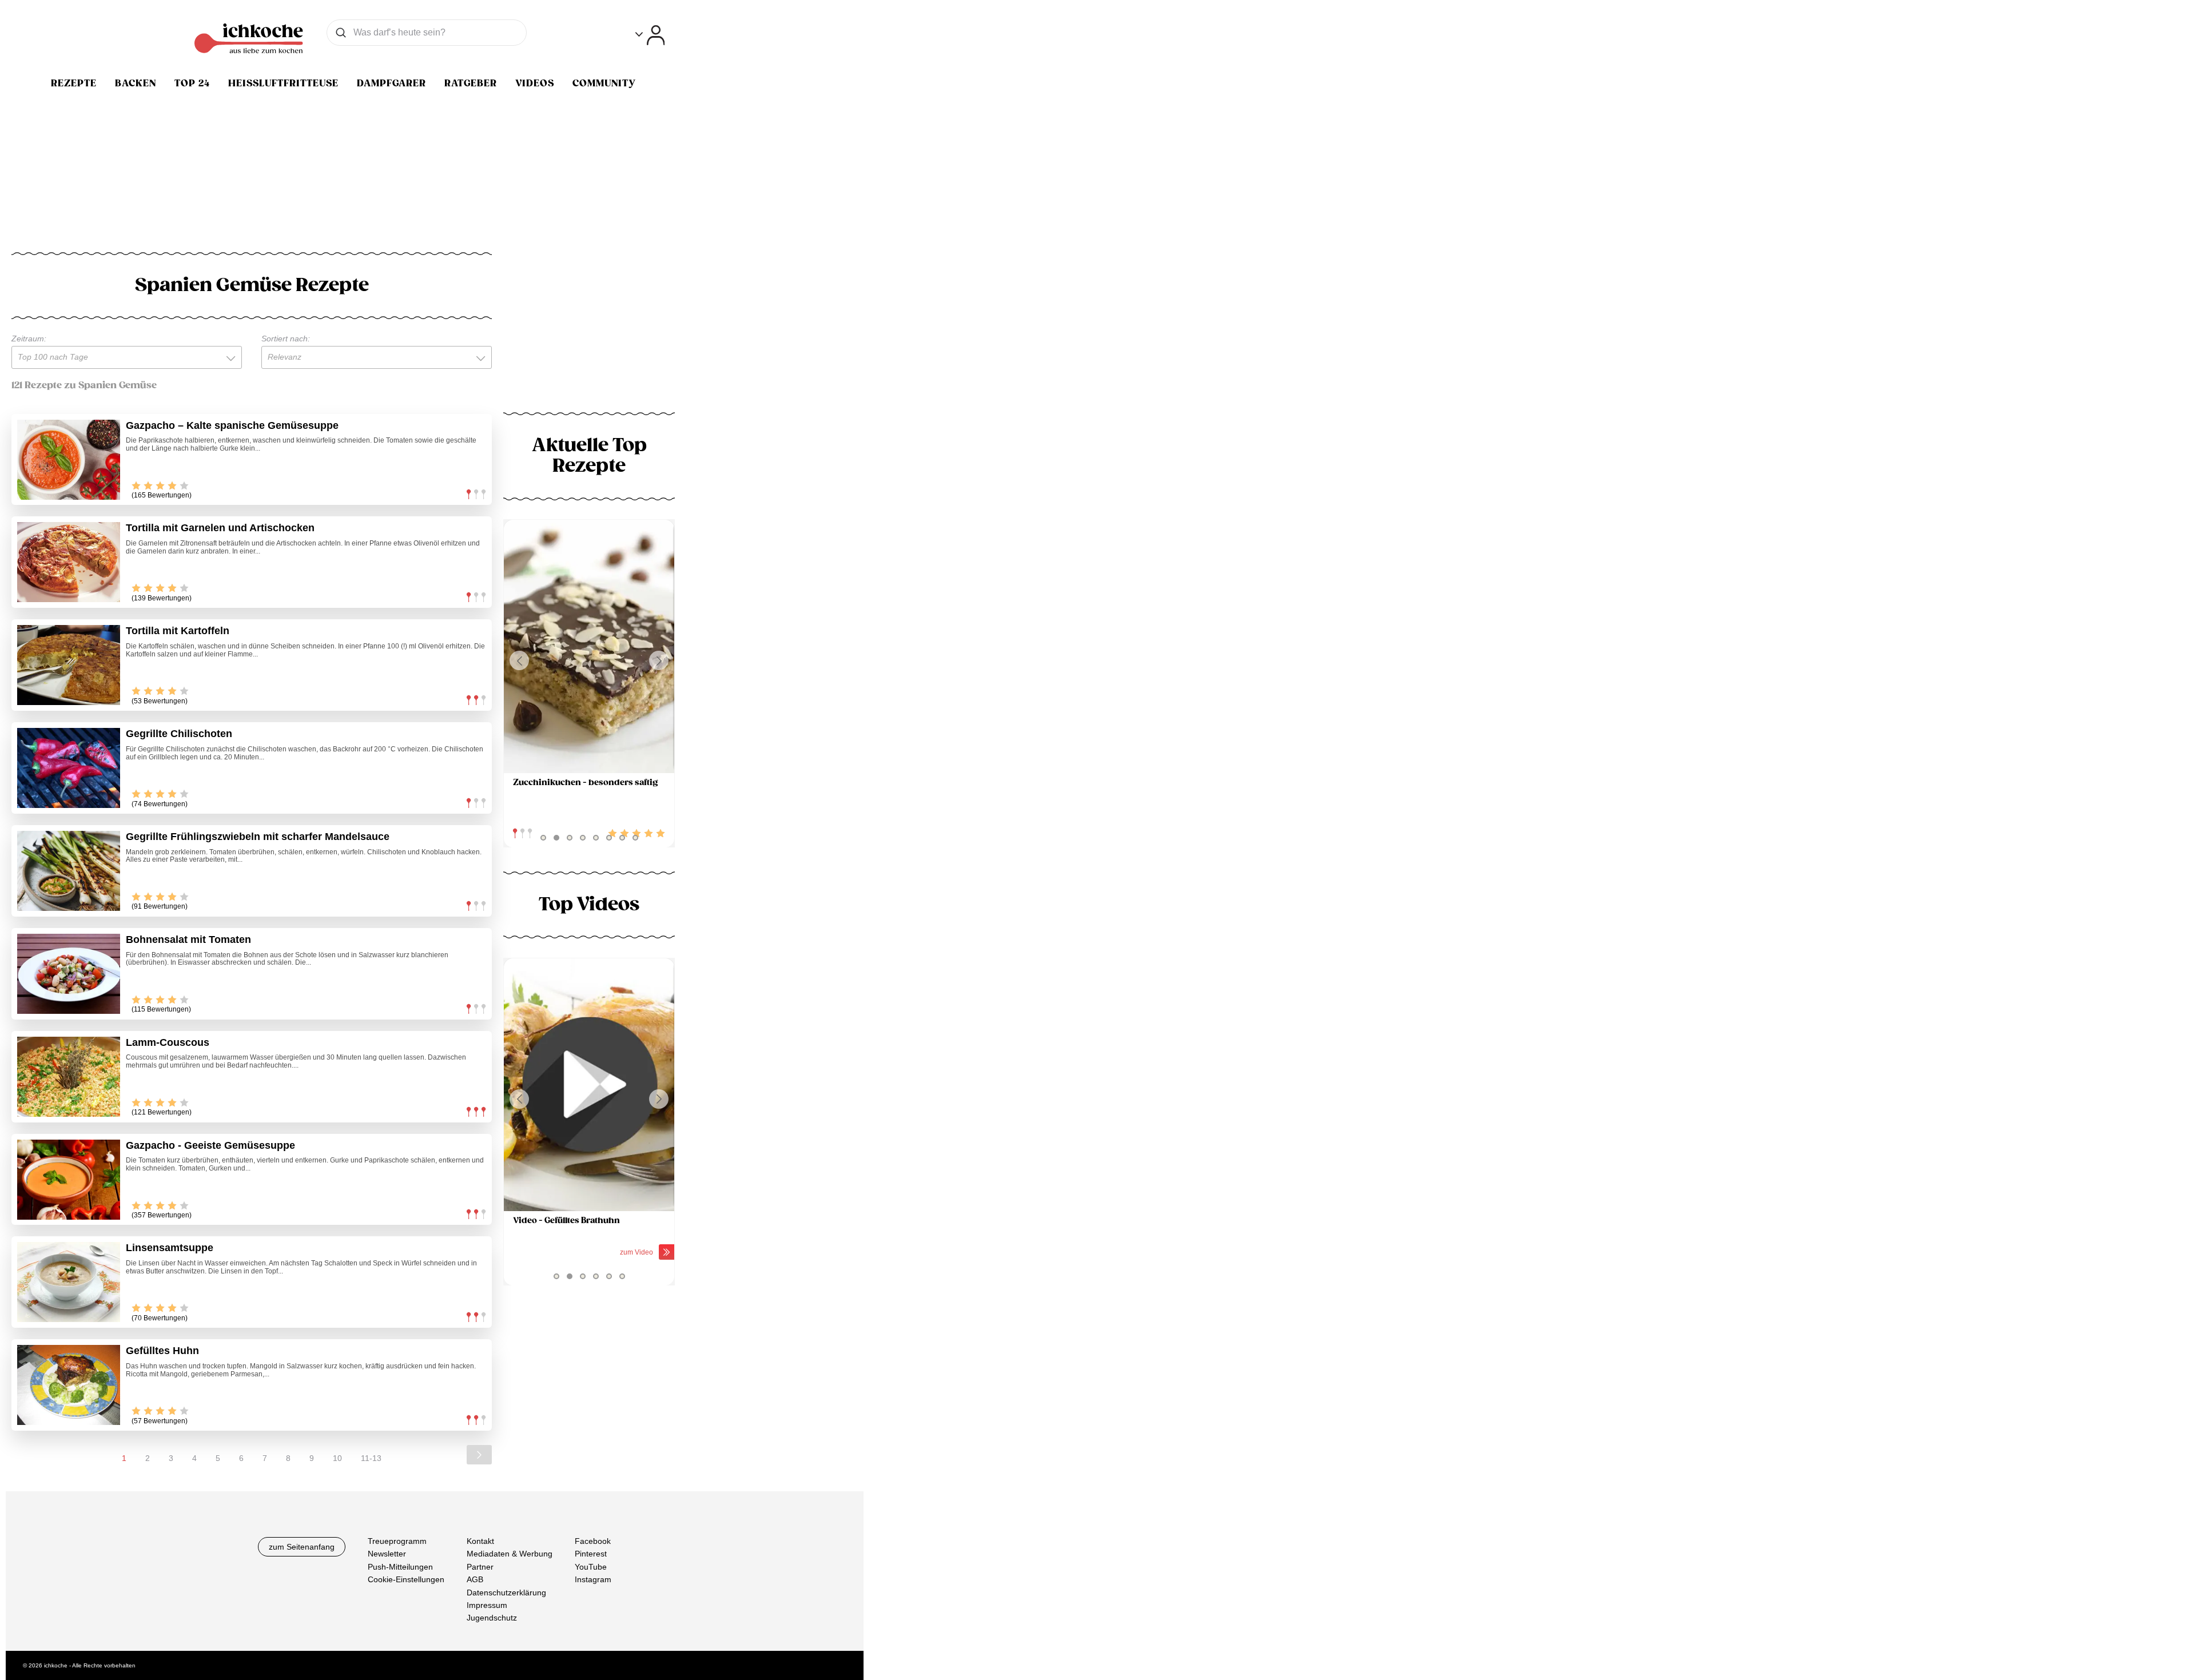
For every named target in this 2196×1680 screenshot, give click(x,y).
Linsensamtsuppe (170, 1248)
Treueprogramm (397, 1541)
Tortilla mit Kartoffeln (178, 631)
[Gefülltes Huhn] (69, 1385)
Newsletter (387, 1554)
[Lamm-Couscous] (69, 1077)
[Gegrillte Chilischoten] (69, 768)
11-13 (371, 1458)
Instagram (593, 1579)
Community (604, 83)
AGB (475, 1579)
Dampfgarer (391, 83)
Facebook (593, 1541)
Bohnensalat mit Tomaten (188, 939)
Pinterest (591, 1554)
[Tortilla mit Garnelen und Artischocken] (69, 562)
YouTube (591, 1567)
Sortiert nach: (286, 339)
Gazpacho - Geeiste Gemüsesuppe (210, 1145)
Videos (535, 83)
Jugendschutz (492, 1618)
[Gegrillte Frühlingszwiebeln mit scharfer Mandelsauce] (69, 871)
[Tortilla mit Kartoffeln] (69, 665)
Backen (136, 83)
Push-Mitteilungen (400, 1567)
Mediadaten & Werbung (510, 1554)
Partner (480, 1567)
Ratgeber (471, 83)
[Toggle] (650, 35)
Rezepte (74, 83)
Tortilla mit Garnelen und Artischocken (220, 528)
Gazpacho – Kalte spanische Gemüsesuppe (232, 425)
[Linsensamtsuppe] (69, 1282)
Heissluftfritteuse (283, 83)
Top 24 (192, 83)
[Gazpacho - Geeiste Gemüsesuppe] (69, 1180)
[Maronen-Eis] (589, 646)
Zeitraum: (29, 339)
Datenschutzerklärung (506, 1593)
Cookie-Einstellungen (406, 1579)
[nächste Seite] (479, 1455)
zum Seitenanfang (302, 1547)
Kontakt (480, 1541)
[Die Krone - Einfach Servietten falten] (589, 1085)
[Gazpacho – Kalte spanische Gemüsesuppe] (69, 460)
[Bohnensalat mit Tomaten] (69, 974)
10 (337, 1458)
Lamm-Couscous (168, 1042)
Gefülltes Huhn (162, 1351)
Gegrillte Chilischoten (179, 734)
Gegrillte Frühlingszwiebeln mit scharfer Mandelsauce (258, 837)
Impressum (487, 1605)
